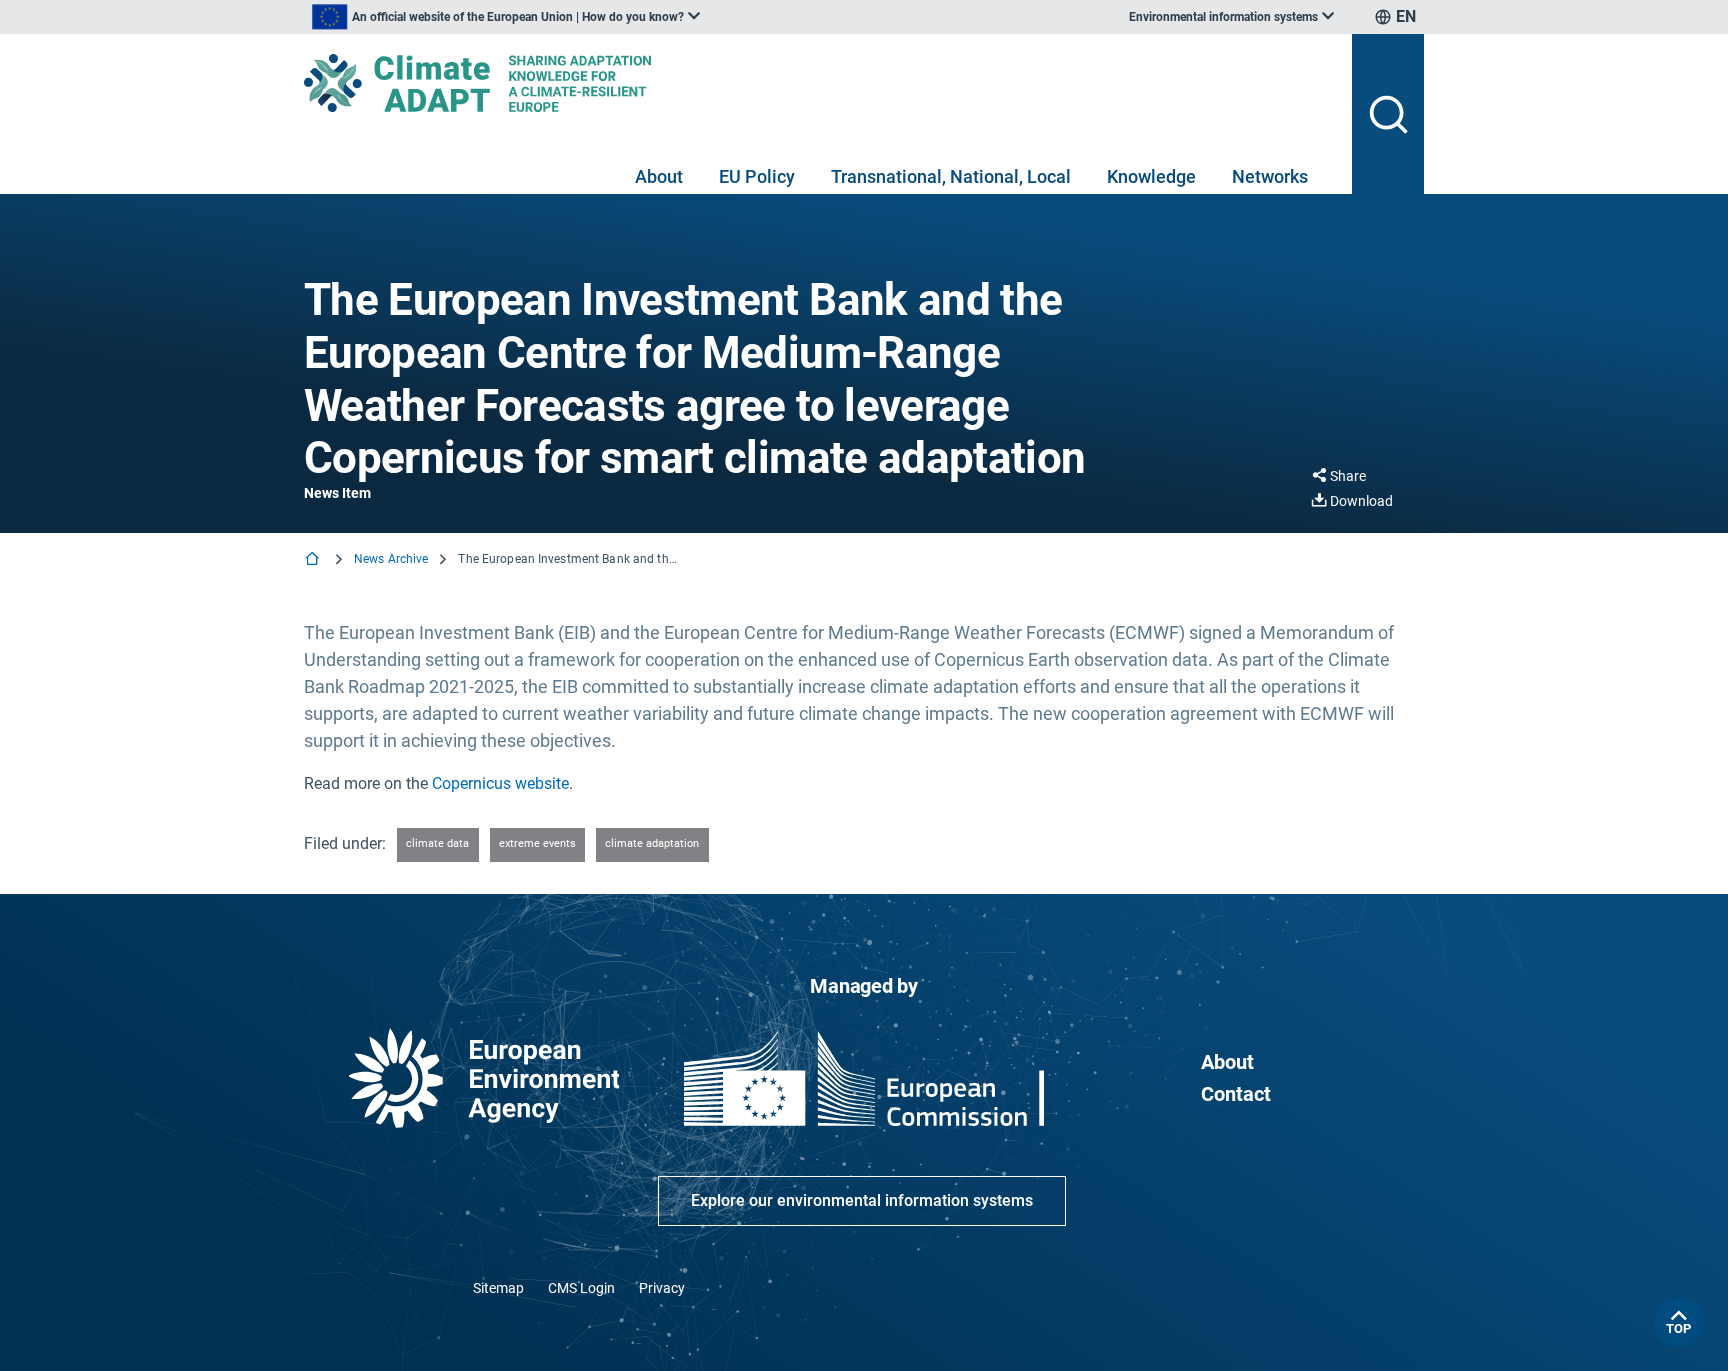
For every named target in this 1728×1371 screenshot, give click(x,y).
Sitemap (498, 1288)
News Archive (391, 559)
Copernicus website (500, 783)
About (659, 176)
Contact (1236, 1094)
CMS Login (581, 1288)
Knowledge (1151, 176)
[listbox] (506, 17)
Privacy (662, 1288)
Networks (1270, 176)
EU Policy (757, 176)
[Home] (314, 560)
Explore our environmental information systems (862, 1200)
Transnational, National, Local (951, 176)
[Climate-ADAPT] (820, 83)
